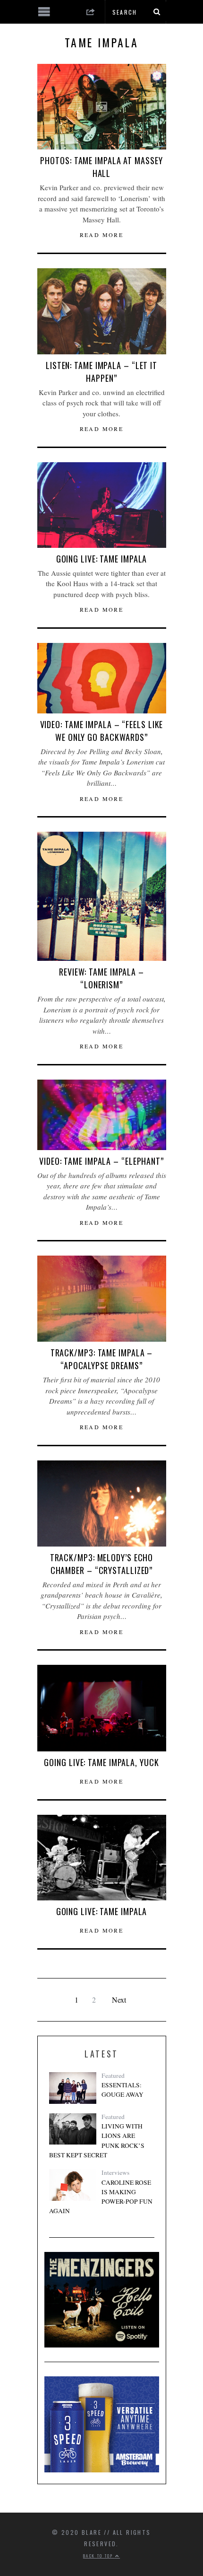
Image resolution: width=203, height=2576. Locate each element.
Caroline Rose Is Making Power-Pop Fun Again (101, 2197)
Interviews (115, 2172)
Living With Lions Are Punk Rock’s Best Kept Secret (97, 2141)
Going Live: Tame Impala (102, 559)
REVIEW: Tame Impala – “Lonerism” (101, 978)
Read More (102, 235)
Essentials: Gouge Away (123, 2090)
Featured (113, 2075)
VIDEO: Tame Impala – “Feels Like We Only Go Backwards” (102, 731)
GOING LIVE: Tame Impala (102, 1911)
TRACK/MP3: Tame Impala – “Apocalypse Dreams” (102, 1359)
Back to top (99, 2556)
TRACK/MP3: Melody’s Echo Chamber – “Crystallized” (102, 1564)
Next (119, 2000)
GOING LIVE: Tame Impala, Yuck (101, 1762)
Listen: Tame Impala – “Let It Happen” (101, 372)
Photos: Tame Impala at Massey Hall (101, 167)
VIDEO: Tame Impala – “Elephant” (101, 1161)
